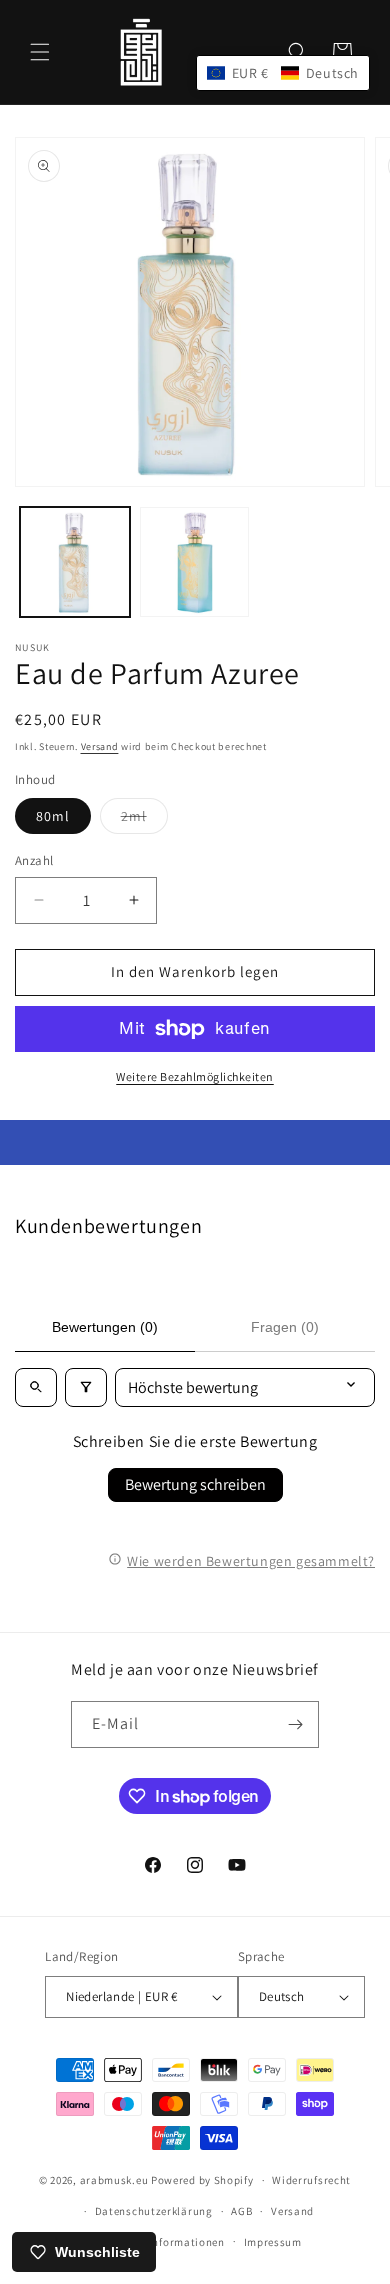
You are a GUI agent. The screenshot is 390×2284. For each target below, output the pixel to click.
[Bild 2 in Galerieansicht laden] (195, 562)
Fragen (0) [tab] (285, 1327)
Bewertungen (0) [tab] (105, 1327)
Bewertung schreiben (195, 1484)
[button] (40, 52)
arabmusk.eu (114, 2180)
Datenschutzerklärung (154, 2211)
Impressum (273, 2242)
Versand (100, 746)
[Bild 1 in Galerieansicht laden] (75, 562)
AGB (241, 2211)
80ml (53, 816)
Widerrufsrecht (311, 2180)
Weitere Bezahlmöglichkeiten (195, 1076)
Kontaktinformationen (166, 2242)
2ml (144, 820)
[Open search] (36, 1387)
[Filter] (86, 1387)
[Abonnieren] (296, 1724)
